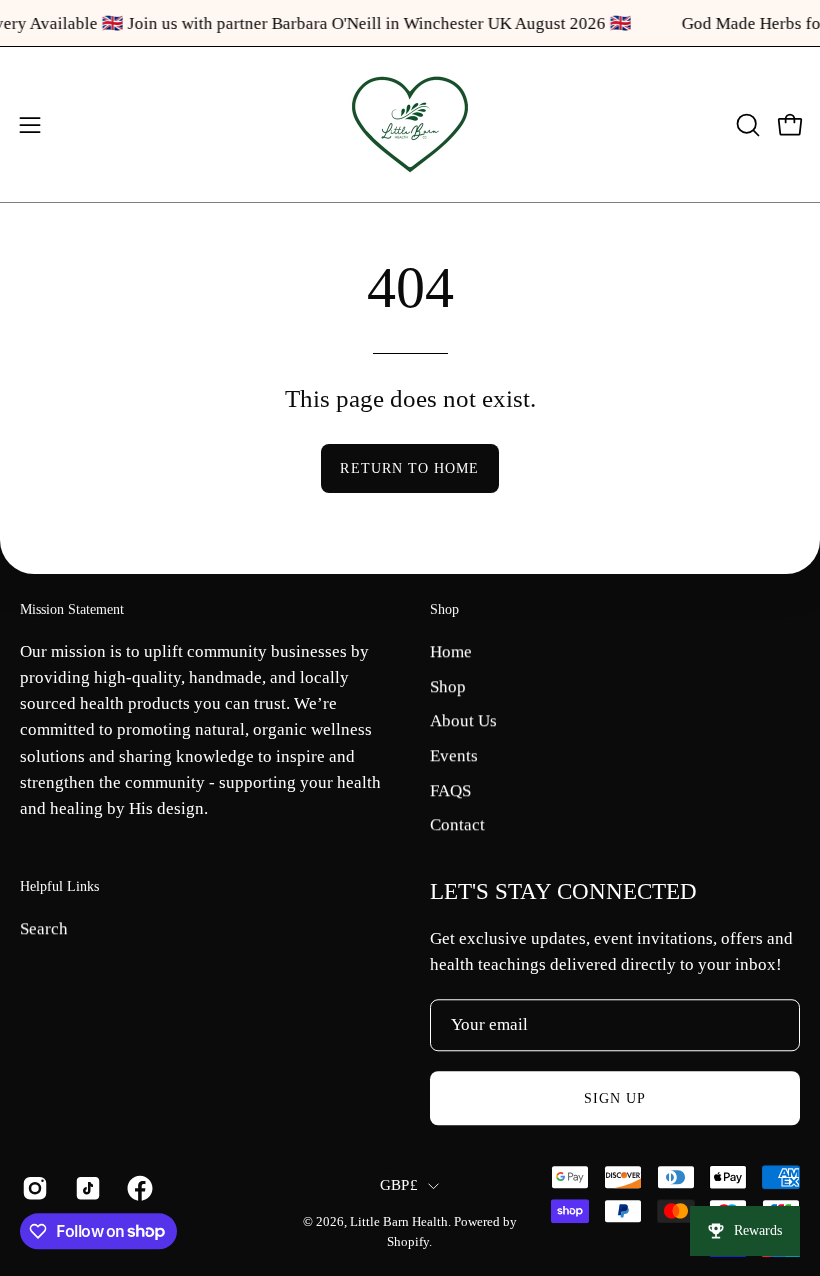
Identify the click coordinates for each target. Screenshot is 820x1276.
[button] (746, 125)
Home (451, 651)
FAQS (450, 789)
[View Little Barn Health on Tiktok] (86, 1188)
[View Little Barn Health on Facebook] (138, 1188)
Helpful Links (59, 886)
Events (454, 755)
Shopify (408, 1242)
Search (44, 928)
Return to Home (409, 468)
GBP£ (399, 1186)
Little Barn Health (399, 1223)
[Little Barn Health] (410, 124)
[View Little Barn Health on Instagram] (33, 1188)
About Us (463, 720)
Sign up (615, 1098)
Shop (444, 609)
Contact (457, 824)
